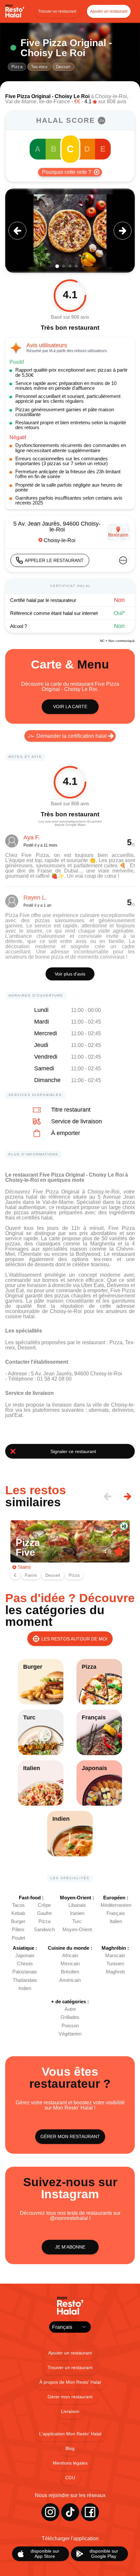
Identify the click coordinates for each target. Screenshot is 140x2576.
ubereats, (100, 1410)
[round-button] (17, 231)
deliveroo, (123, 1410)
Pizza (17, 67)
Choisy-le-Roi (111, 96)
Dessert (63, 67)
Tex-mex (39, 67)
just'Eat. (14, 1415)
